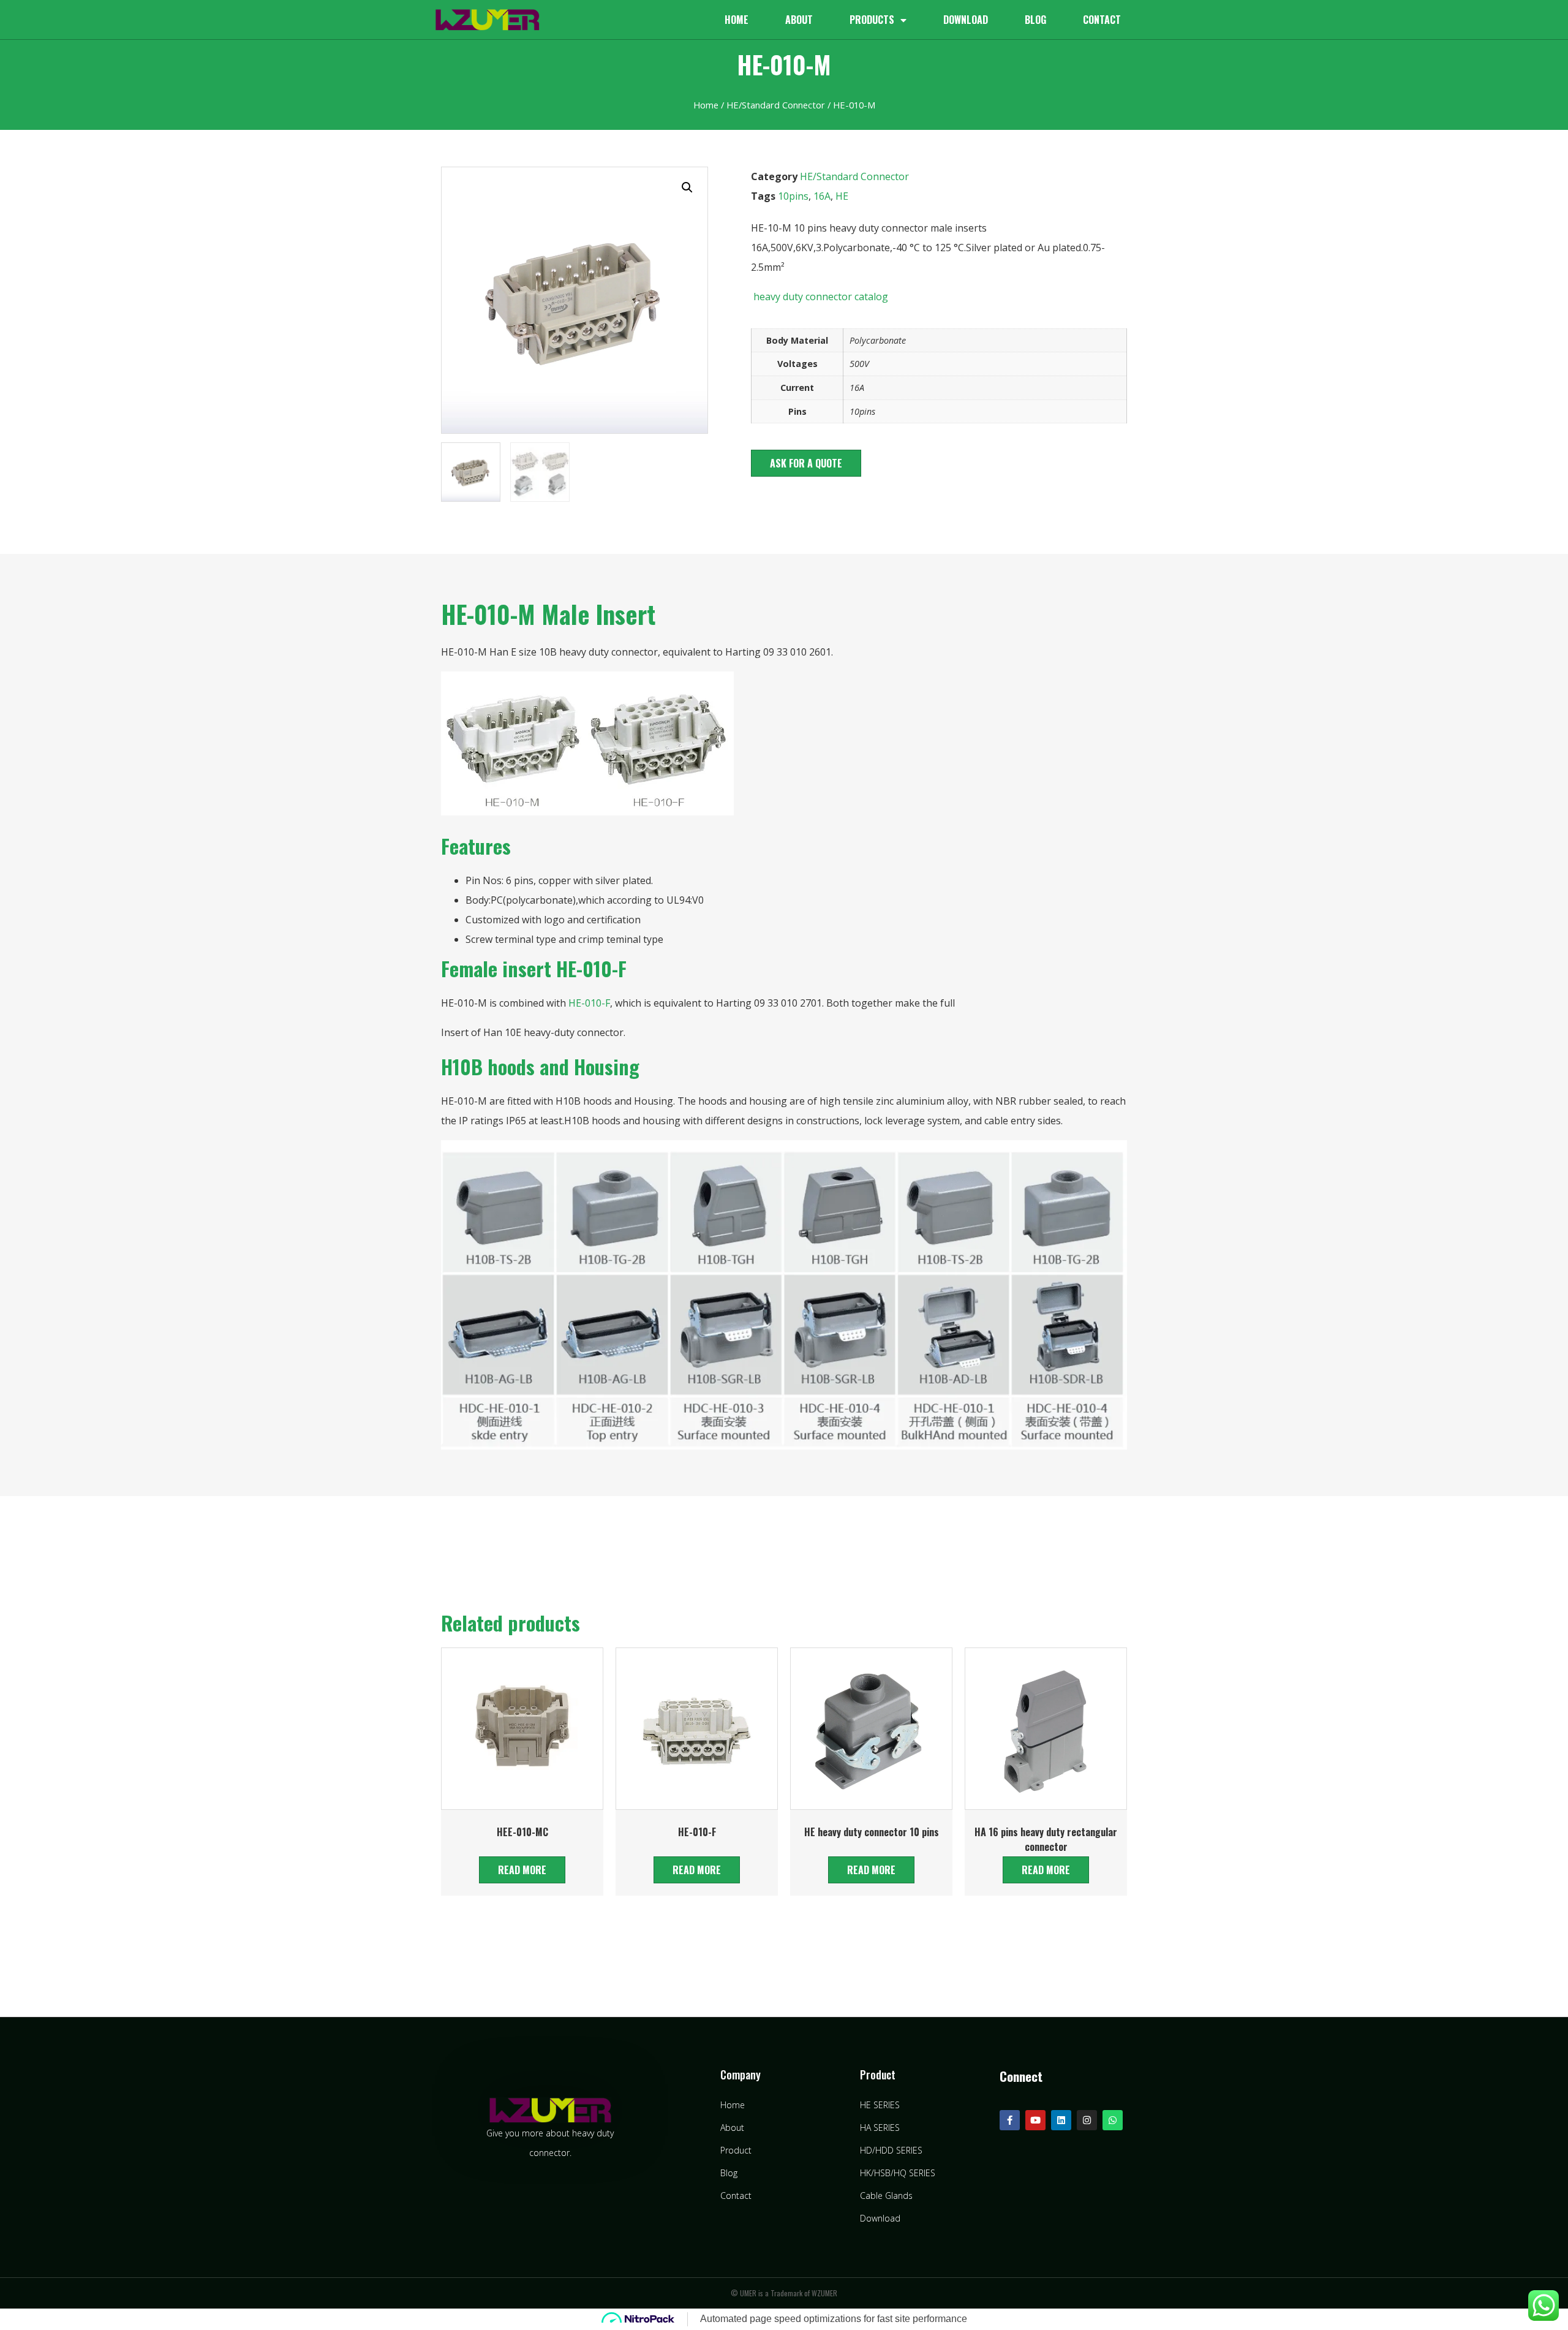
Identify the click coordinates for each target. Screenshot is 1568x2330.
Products (872, 20)
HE (842, 196)
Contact (1102, 20)
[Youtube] (1035, 2120)
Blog (1035, 20)
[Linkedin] (1061, 2120)
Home (737, 20)
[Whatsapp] (1113, 2120)
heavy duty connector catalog (820, 297)
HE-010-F (589, 1003)
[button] (806, 463)
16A (822, 196)
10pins (793, 196)
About (799, 20)
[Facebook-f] (1010, 2120)
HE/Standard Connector (776, 105)
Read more (522, 1870)
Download (966, 20)
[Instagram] (1087, 2120)
